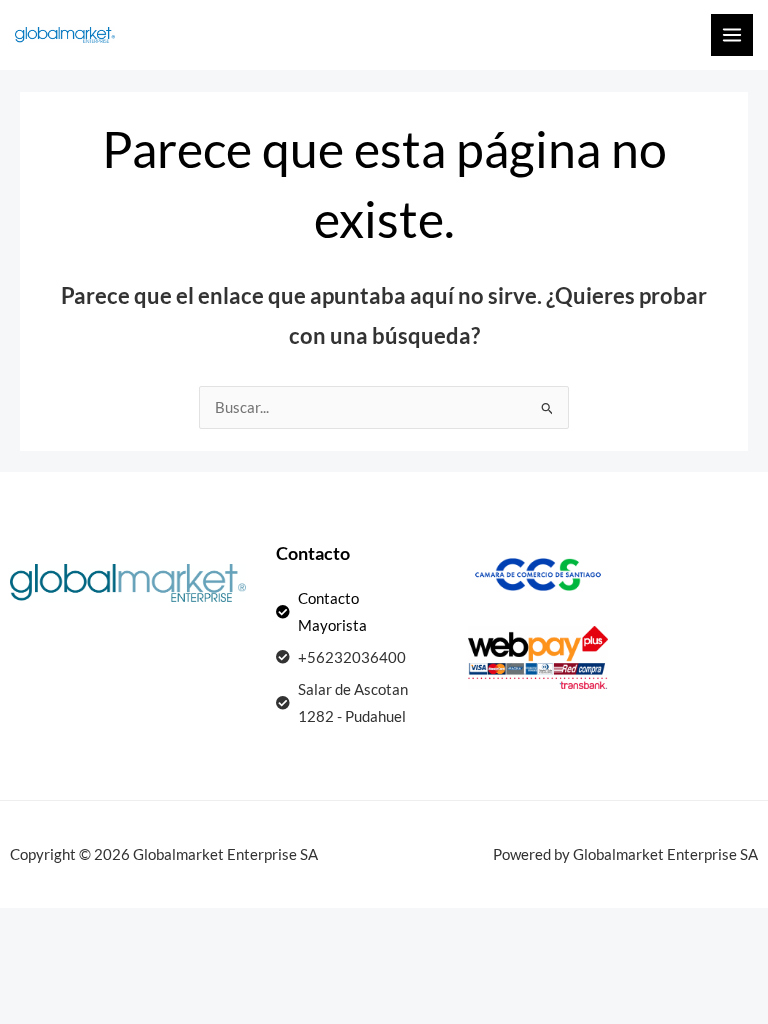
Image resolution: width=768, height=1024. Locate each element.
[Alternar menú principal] (732, 35)
